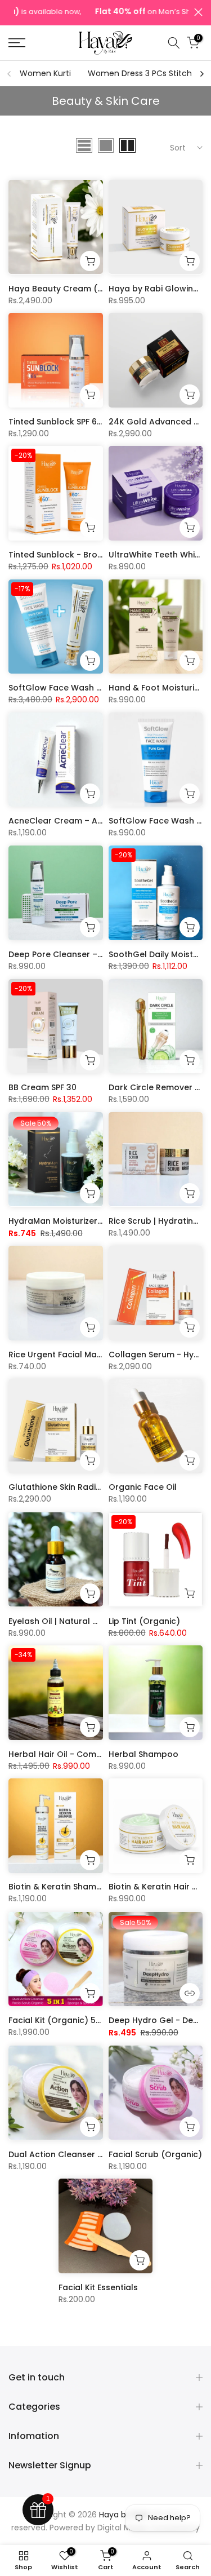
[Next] (201, 74)
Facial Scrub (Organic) (155, 2154)
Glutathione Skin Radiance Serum (77, 1488)
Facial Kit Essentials (98, 2287)
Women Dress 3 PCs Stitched (145, 73)
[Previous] (10, 74)
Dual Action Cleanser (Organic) (73, 2154)
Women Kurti (45, 73)
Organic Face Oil (143, 1488)
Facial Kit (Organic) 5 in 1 (59, 2020)
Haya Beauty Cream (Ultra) (65, 288)
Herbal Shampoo (143, 1754)
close (198, 12)
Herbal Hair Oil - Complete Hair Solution (90, 1754)
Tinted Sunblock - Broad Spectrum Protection (102, 555)
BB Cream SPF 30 (42, 1087)
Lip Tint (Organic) (144, 1621)
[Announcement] (101, 13)
